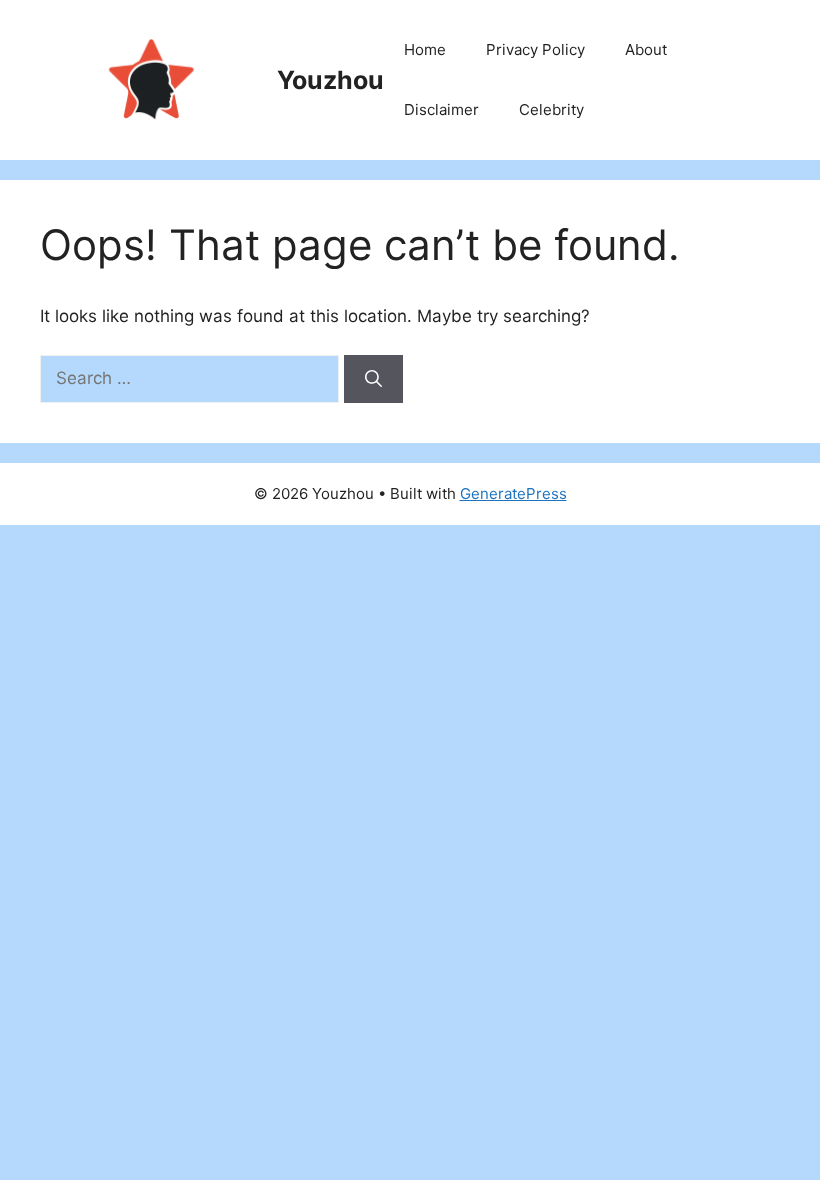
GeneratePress (513, 493)
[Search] (373, 379)
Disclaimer (441, 109)
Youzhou (330, 80)
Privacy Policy (535, 49)
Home (425, 49)
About (646, 49)
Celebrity (551, 109)
